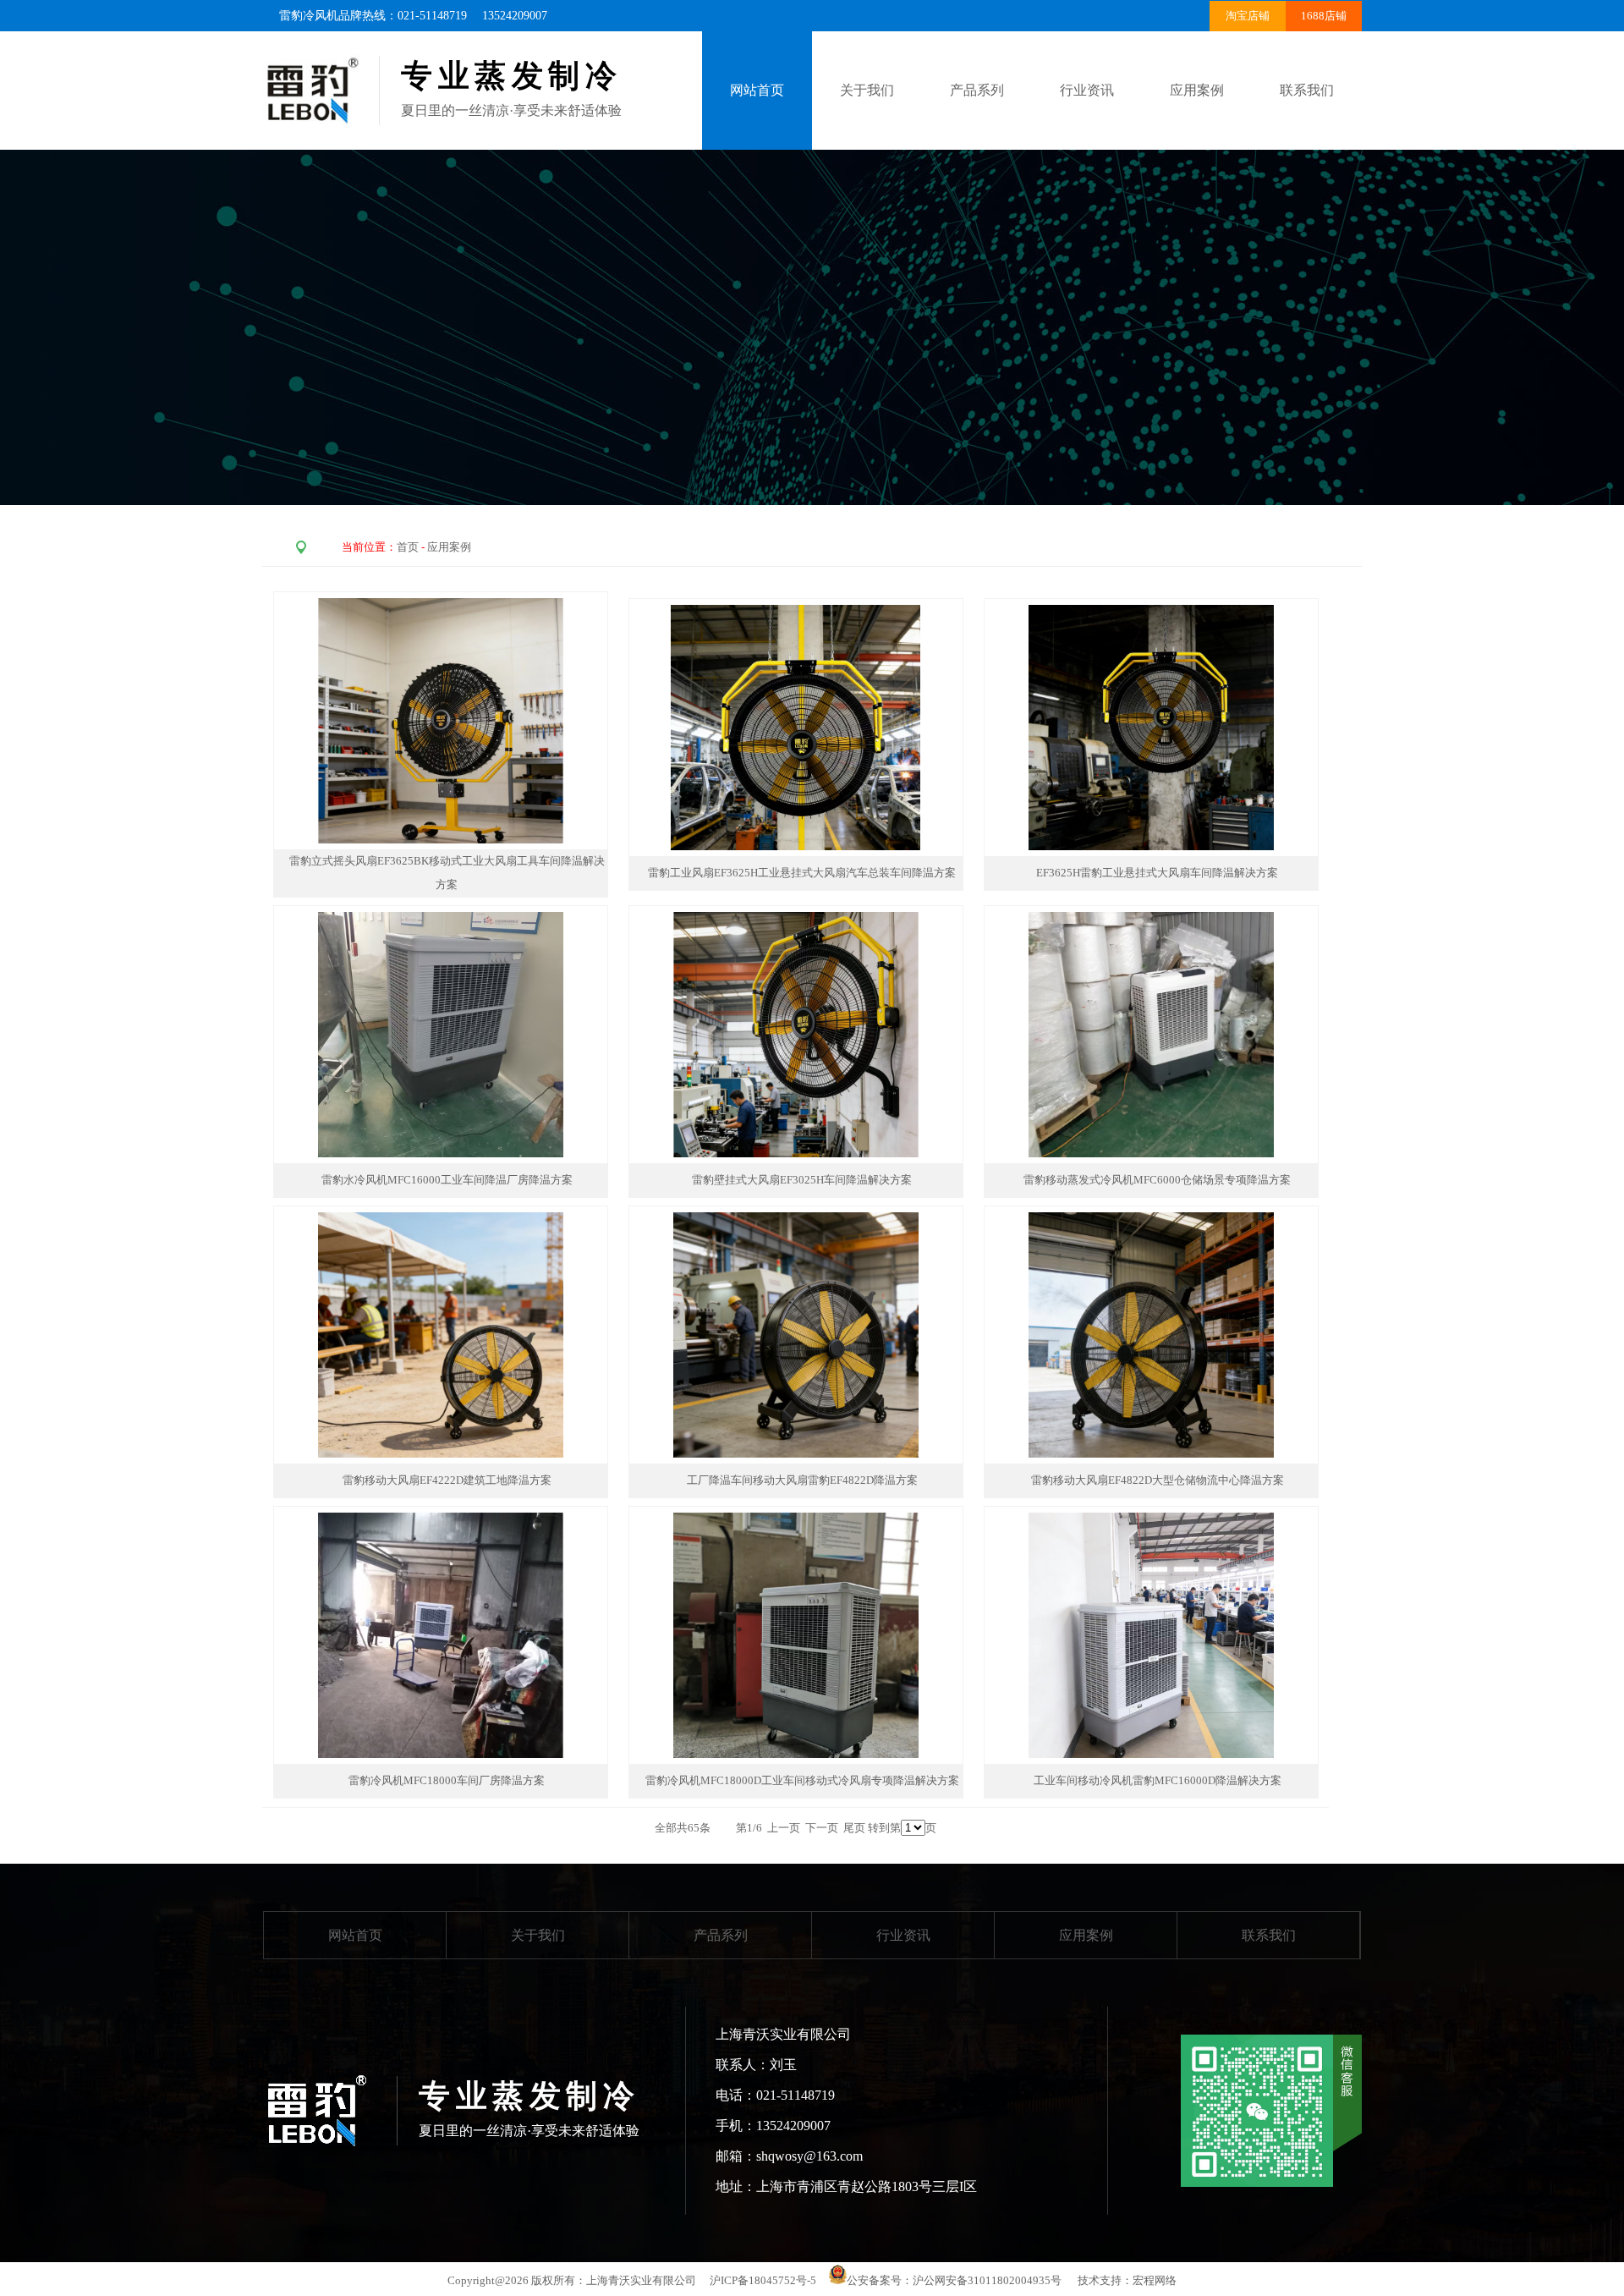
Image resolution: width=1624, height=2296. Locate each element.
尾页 (854, 1828)
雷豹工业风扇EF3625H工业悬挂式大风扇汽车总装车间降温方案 (802, 873)
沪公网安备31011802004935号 (987, 2280)
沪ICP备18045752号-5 (763, 2280)
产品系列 (977, 90)
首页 (408, 547)
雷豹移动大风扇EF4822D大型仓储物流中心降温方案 (1158, 1480)
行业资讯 (1087, 90)
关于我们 (867, 90)
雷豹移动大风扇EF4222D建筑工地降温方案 (447, 1480)
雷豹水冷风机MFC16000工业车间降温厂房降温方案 (447, 1180)
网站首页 (355, 1935)
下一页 (822, 1828)
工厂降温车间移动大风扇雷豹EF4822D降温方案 (802, 1480)
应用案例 (1197, 90)
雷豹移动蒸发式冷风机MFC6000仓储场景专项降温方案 (1157, 1180)
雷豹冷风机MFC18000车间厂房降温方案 (447, 1780)
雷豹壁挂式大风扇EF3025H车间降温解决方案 (802, 1180)
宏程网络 (1155, 2280)
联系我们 (1307, 90)
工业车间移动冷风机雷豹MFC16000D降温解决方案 (1158, 1780)
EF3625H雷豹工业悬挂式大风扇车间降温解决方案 (1157, 873)
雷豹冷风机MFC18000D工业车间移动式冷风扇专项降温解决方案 (802, 1780)
